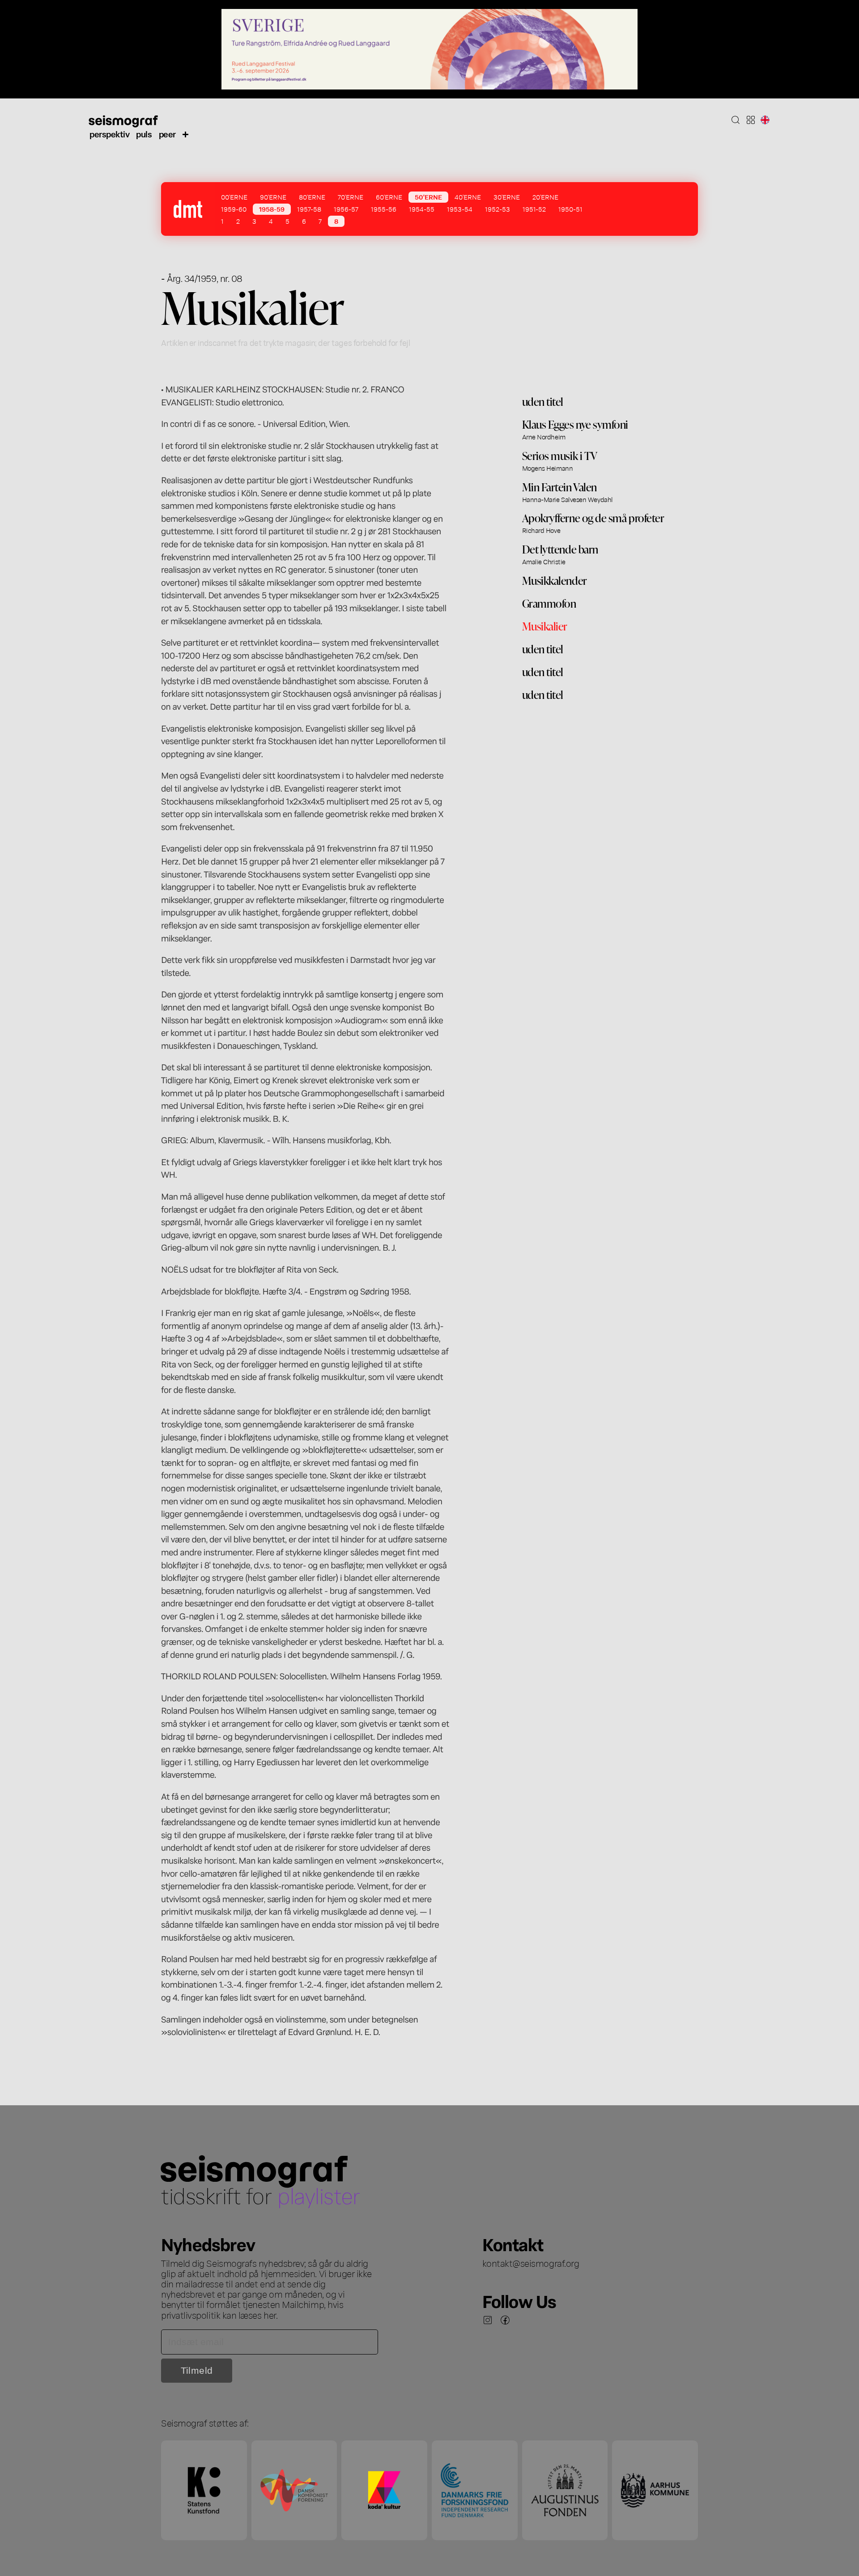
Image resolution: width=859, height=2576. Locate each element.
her (270, 2315)
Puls (144, 134)
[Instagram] (488, 2320)
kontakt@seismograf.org (531, 2263)
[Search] (736, 120)
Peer (167, 134)
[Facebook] (505, 2320)
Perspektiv (109, 134)
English (765, 120)
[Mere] (186, 134)
